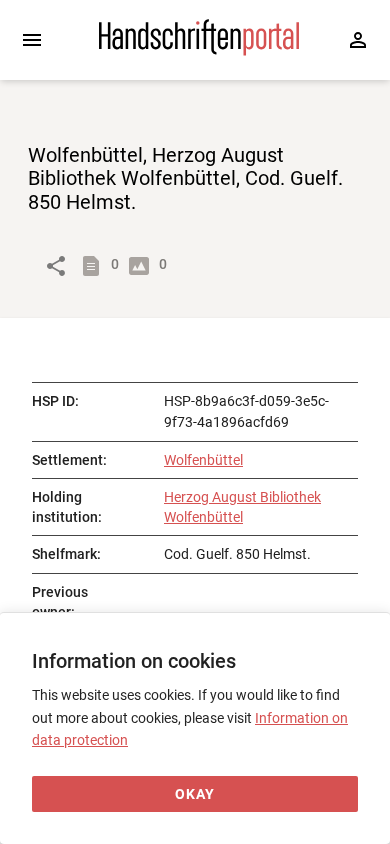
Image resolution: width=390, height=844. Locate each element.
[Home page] (199, 51)
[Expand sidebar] (32, 40)
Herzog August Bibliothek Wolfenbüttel (242, 507)
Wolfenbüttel (203, 460)
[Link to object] (56, 266)
